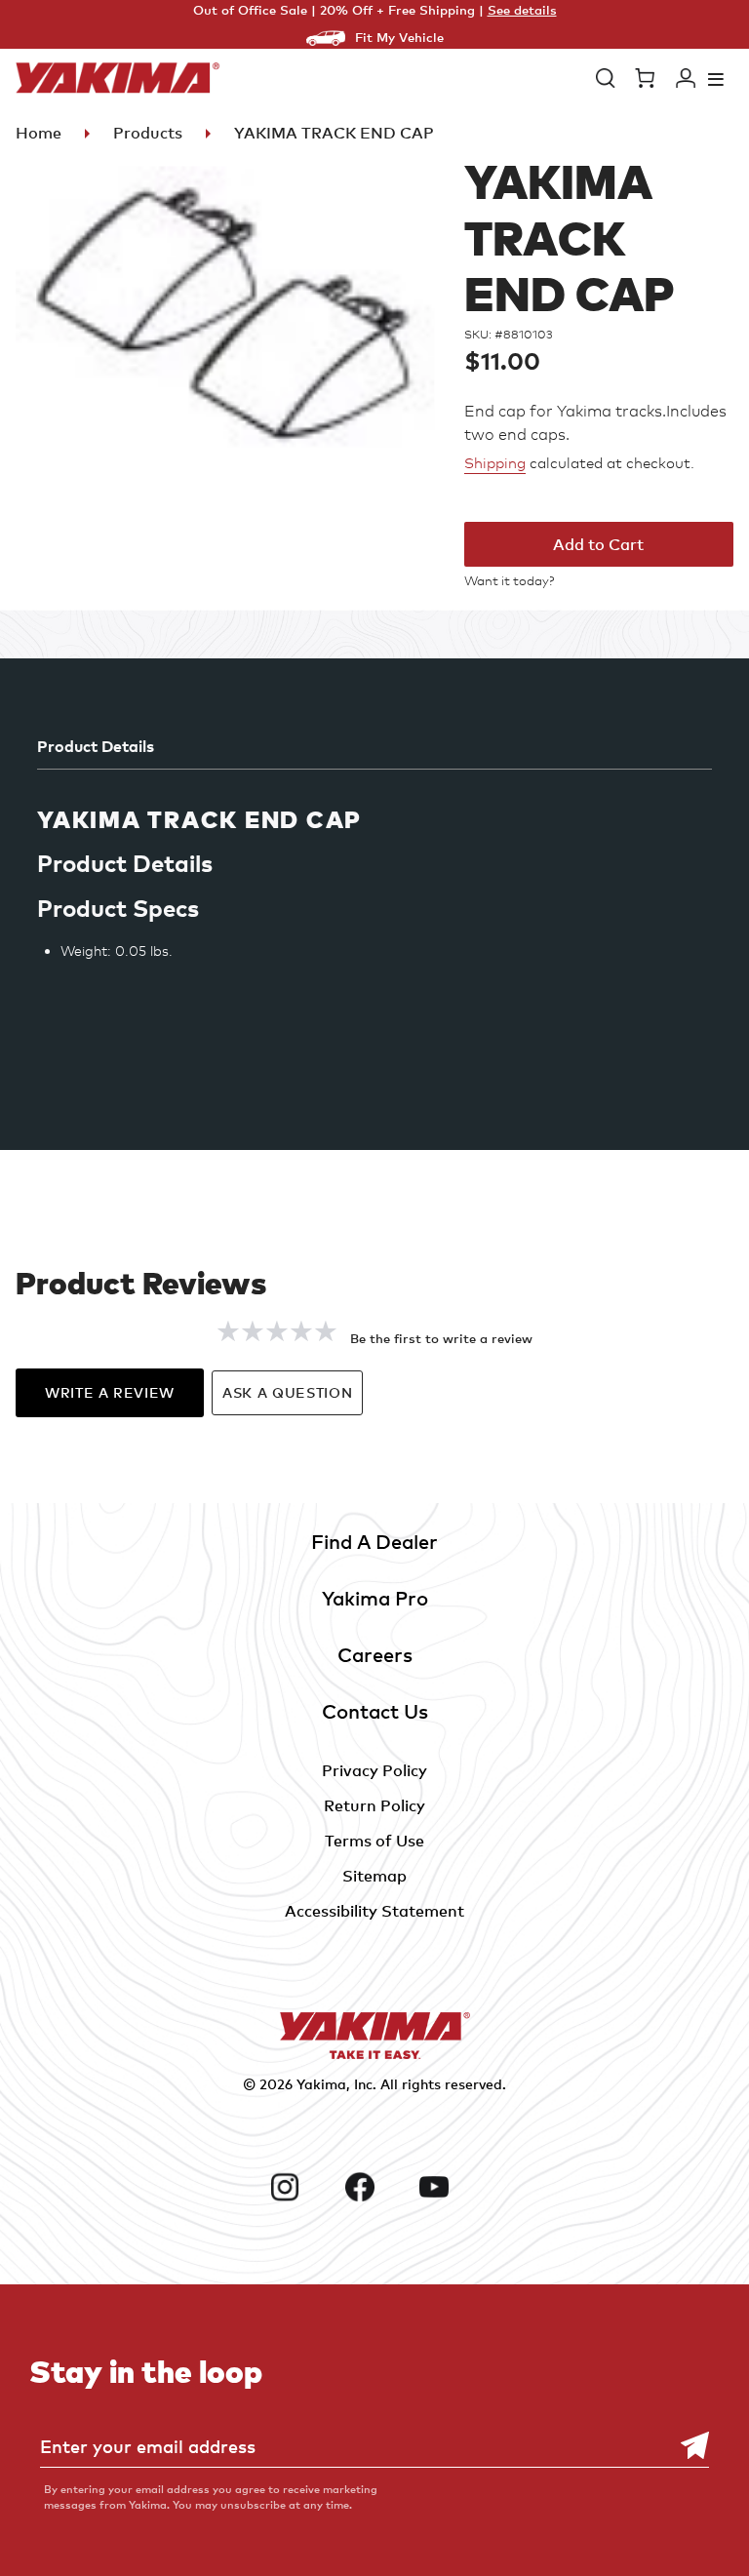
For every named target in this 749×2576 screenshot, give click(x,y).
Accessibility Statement (374, 1911)
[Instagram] (300, 2187)
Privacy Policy (374, 1770)
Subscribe (685, 2446)
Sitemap (374, 1876)
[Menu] (716, 79)
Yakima (321, 2084)
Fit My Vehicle (399, 37)
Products (148, 133)
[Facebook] (375, 2187)
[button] (606, 78)
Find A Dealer (374, 1542)
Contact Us (375, 1711)
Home (39, 133)
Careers (375, 1655)
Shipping (495, 463)
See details (522, 10)
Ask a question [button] (287, 1392)
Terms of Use (374, 1841)
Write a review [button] (110, 1392)
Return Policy (374, 1805)
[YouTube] (449, 2187)
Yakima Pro (375, 1598)
